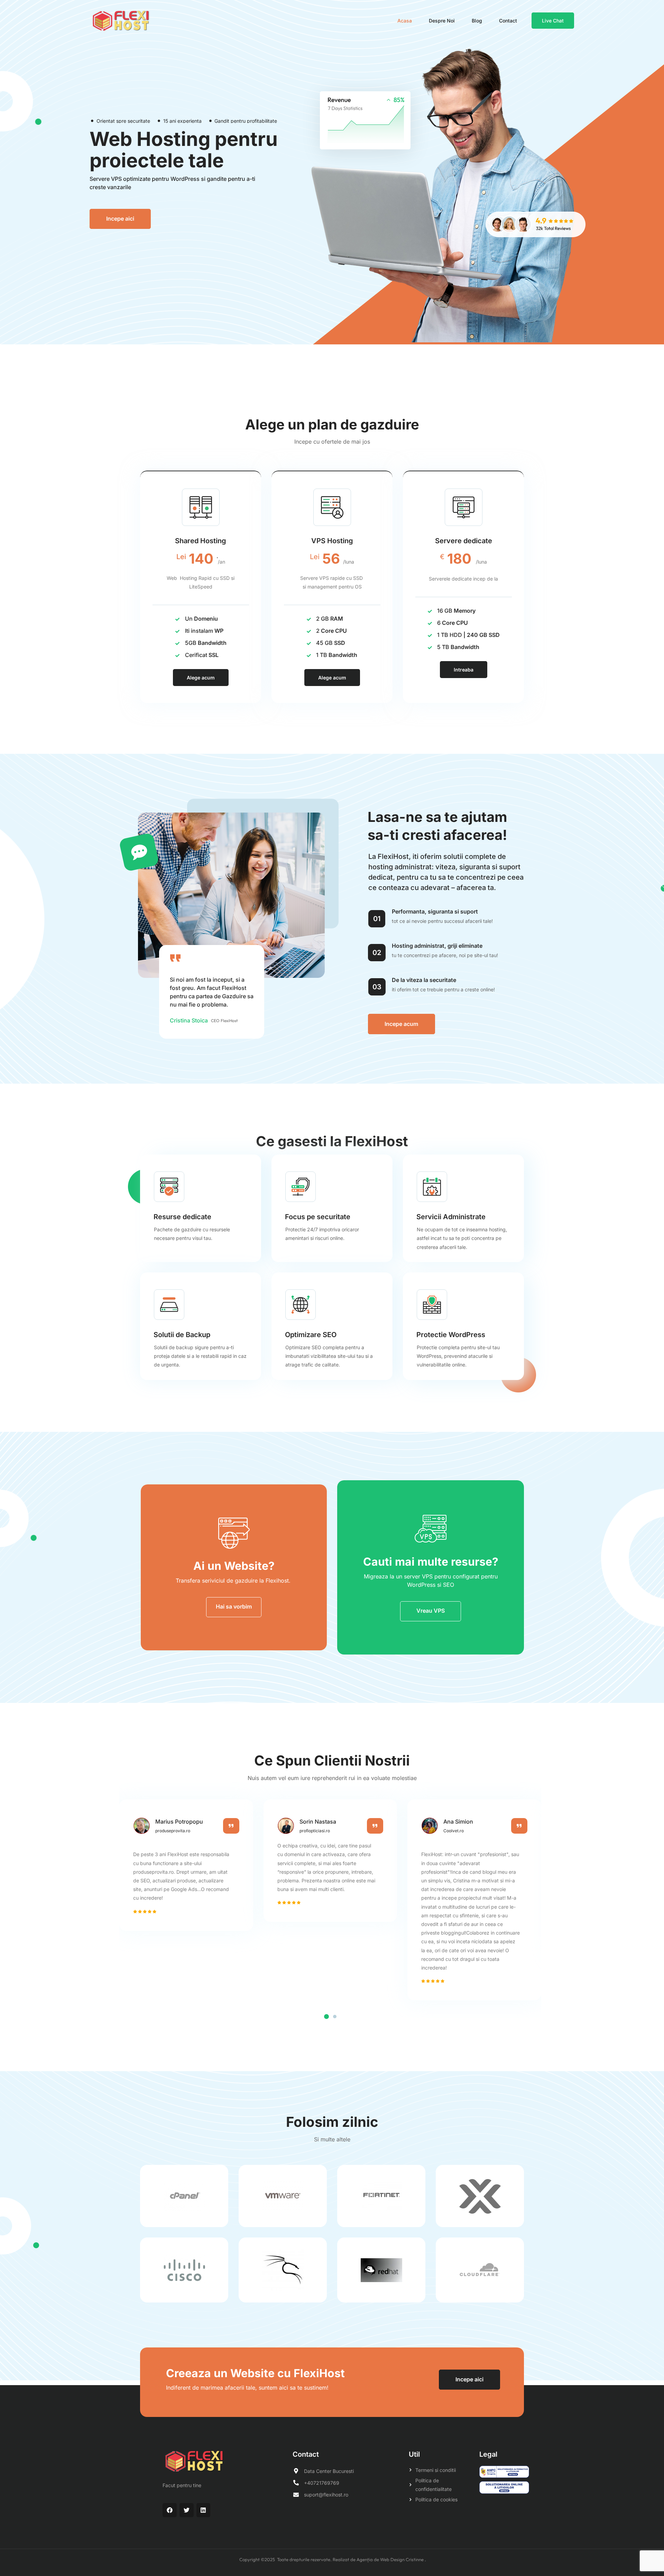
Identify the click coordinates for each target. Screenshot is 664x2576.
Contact (508, 21)
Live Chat (553, 21)
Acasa (405, 21)
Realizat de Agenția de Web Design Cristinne (379, 2559)
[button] (326, 2017)
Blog (477, 21)
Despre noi (442, 21)
